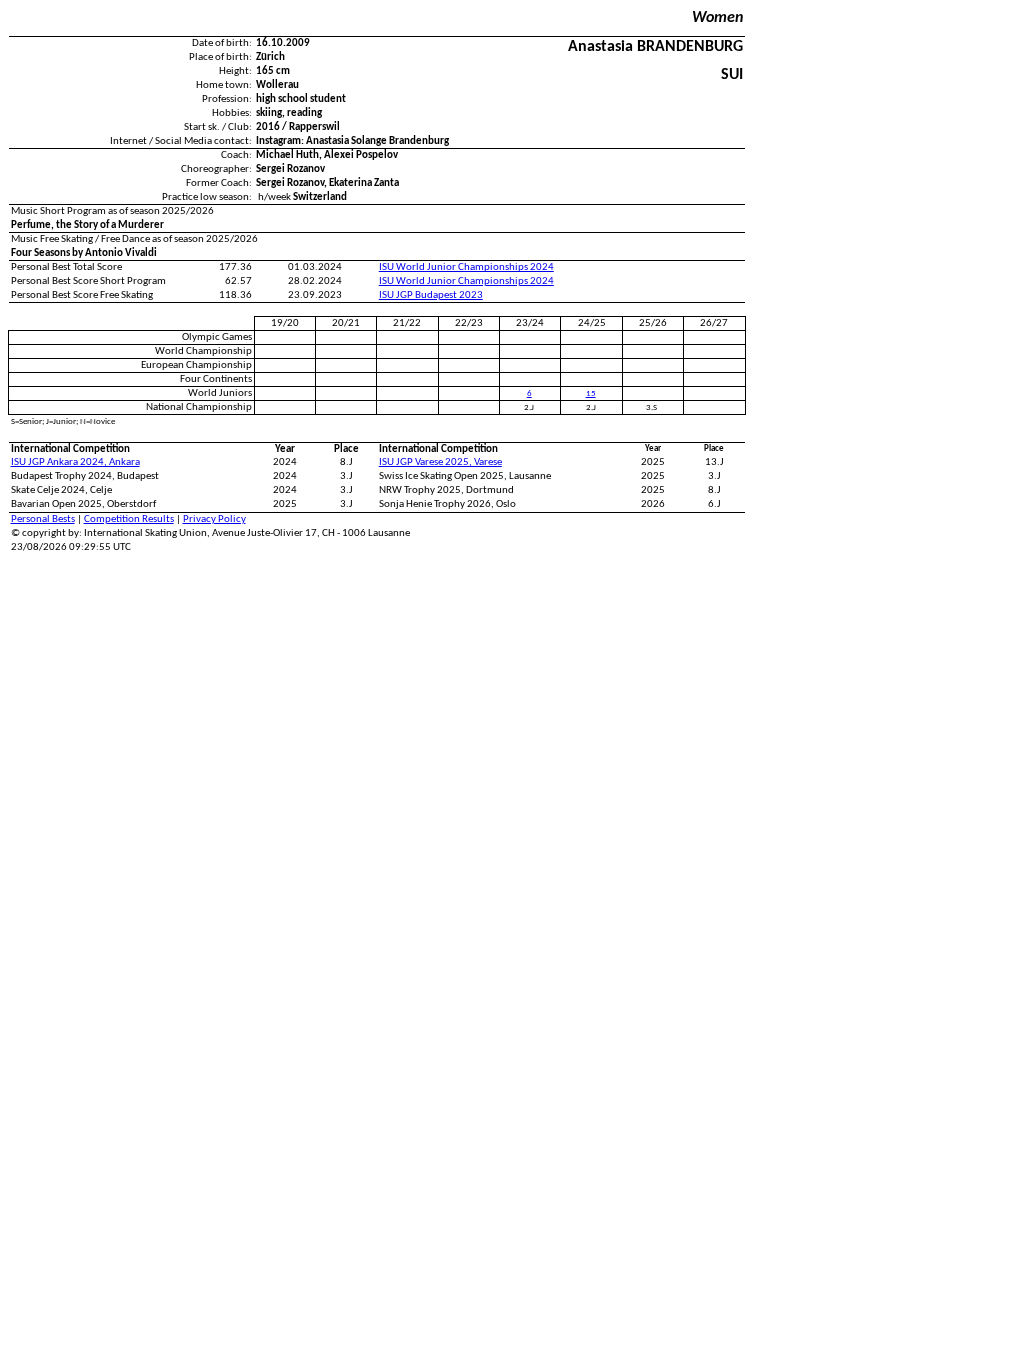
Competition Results (129, 519)
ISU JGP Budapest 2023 (431, 295)
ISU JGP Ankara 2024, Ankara (75, 462)
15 (591, 393)
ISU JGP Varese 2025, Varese (440, 462)
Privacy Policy (214, 519)
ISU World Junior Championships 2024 (466, 267)
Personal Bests (43, 519)
